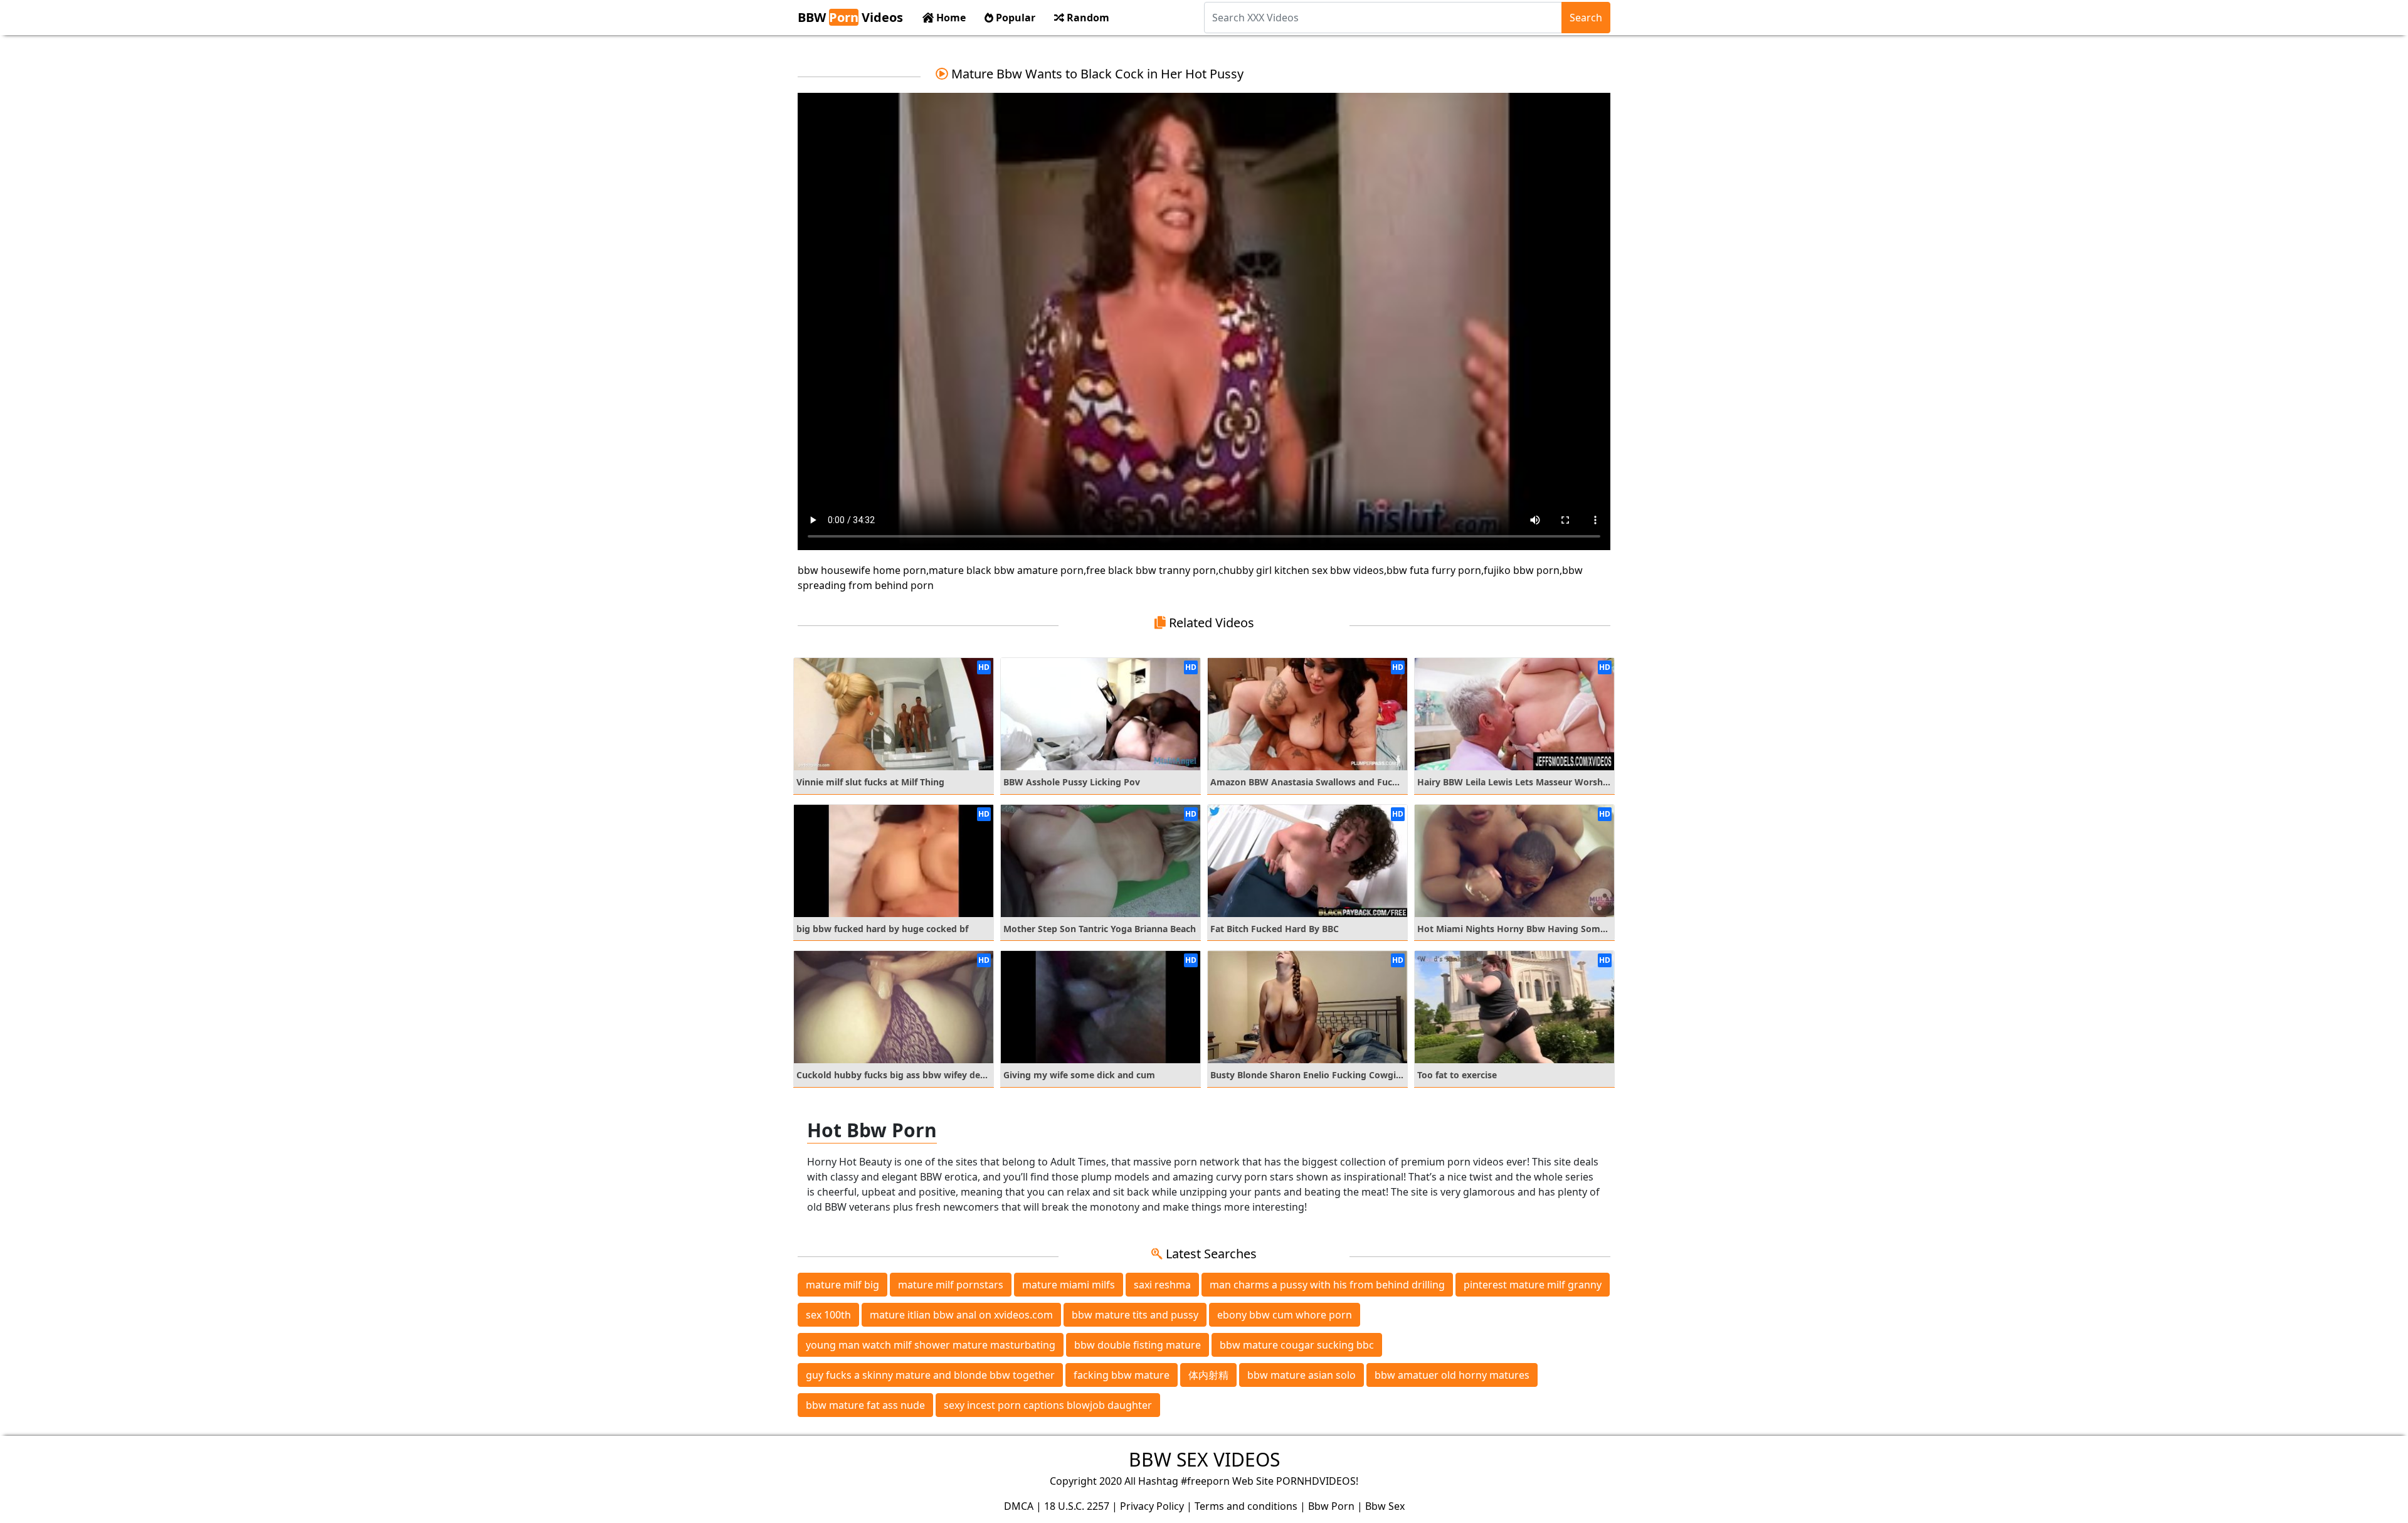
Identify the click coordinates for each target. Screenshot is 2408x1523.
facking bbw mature (1122, 1375)
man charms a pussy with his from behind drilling (1327, 1285)
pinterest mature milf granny (1533, 1285)
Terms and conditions (1246, 1506)
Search (1586, 18)
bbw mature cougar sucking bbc (1297, 1345)
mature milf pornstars (951, 1285)
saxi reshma (1162, 1285)
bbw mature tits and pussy (1135, 1315)
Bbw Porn (1331, 1506)
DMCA (1019, 1506)
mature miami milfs (1069, 1285)
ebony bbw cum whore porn (1285, 1315)
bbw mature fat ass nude (865, 1405)
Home (950, 18)
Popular (1014, 18)
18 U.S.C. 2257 (1077, 1506)
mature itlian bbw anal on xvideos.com (961, 1315)
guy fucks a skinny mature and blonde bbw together (930, 1375)
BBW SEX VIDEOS (1204, 1459)
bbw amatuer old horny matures (1452, 1375)
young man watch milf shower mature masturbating (931, 1345)
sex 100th (828, 1315)
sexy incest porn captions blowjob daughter (1048, 1405)
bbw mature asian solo (1302, 1375)
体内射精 (1208, 1375)
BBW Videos (850, 17)
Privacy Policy (1152, 1506)
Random (1087, 18)
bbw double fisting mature (1138, 1345)
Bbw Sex (1385, 1506)
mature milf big (842, 1285)
